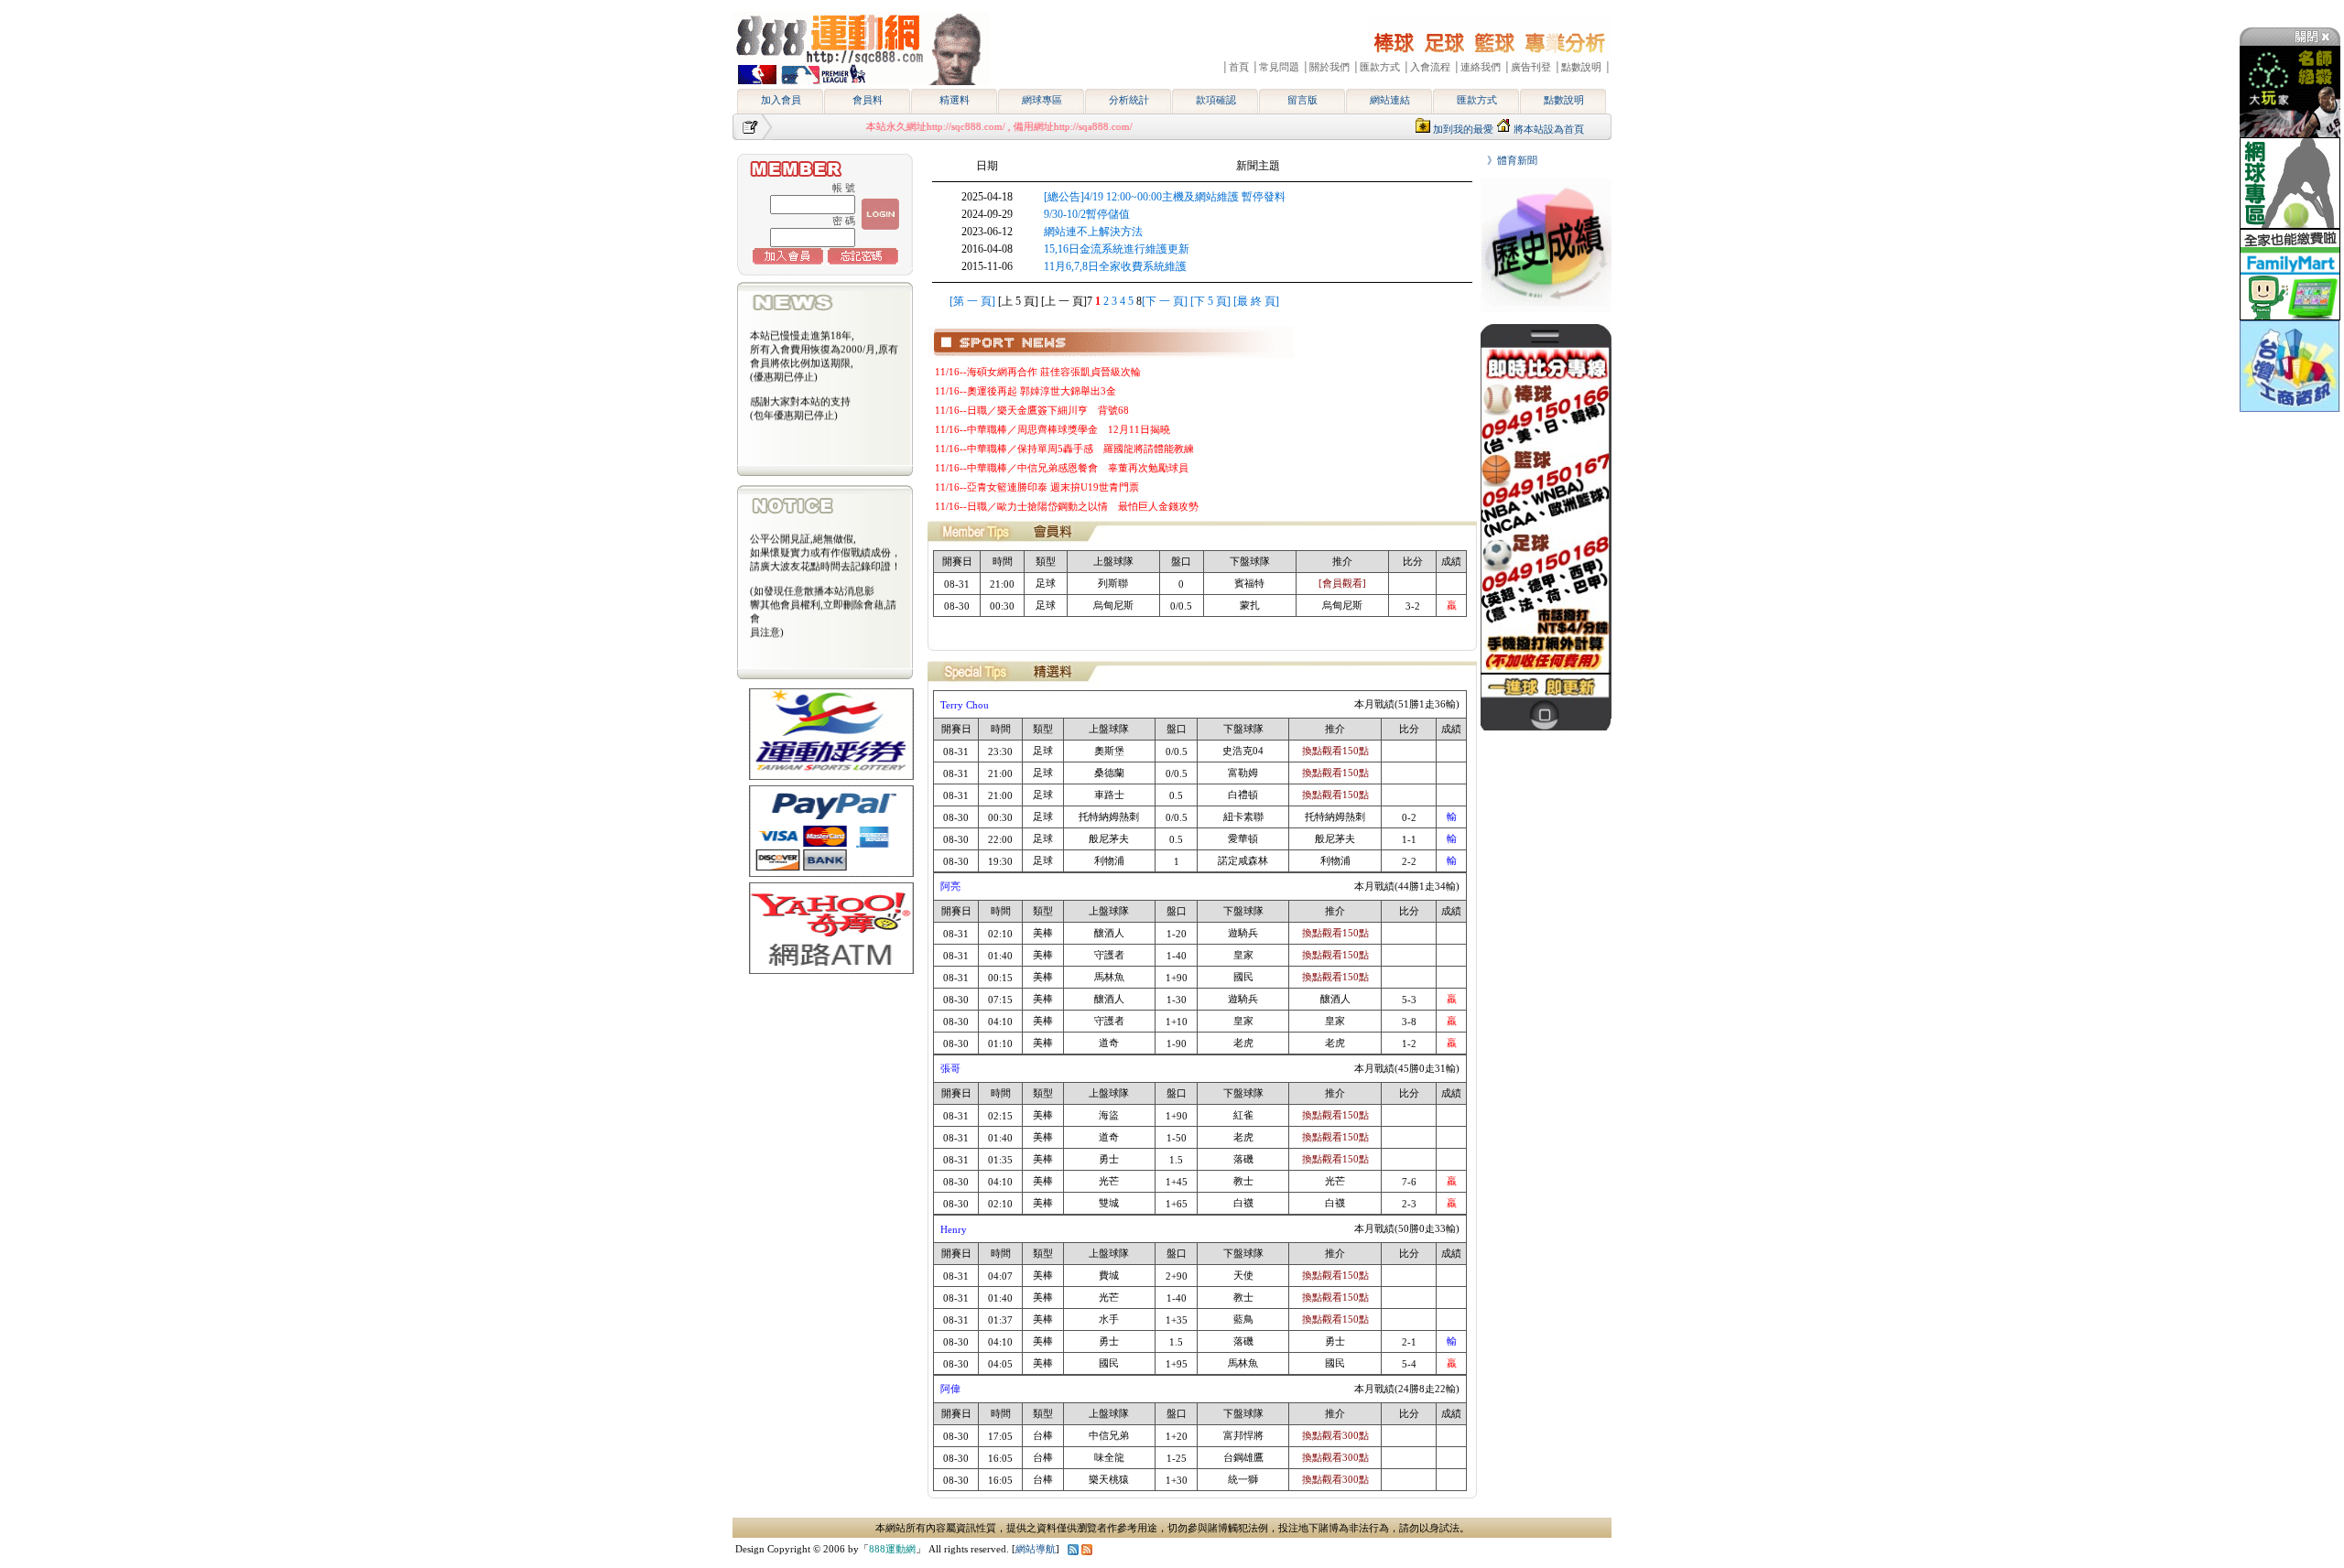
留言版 (1302, 100)
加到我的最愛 (1463, 129)
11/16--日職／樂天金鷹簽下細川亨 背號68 (1032, 410)
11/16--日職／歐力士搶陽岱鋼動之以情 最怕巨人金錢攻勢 (1067, 506)
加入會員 (781, 100)
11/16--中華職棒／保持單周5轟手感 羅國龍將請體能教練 (1064, 449)
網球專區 (1042, 100)
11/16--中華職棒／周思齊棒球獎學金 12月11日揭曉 (1053, 429)
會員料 (868, 100)
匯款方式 (1477, 100)
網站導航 (1036, 1549)
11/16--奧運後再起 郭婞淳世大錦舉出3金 (1025, 391)
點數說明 (1564, 100)
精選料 (955, 100)
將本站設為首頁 (1549, 129)
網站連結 (1390, 100)
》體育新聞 (1507, 160)
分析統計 (1129, 100)
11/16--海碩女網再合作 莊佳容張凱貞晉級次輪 (1038, 372)
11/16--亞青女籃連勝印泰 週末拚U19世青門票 (1037, 487)
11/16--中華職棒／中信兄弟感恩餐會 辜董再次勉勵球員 (1062, 468)
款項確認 (1216, 100)
